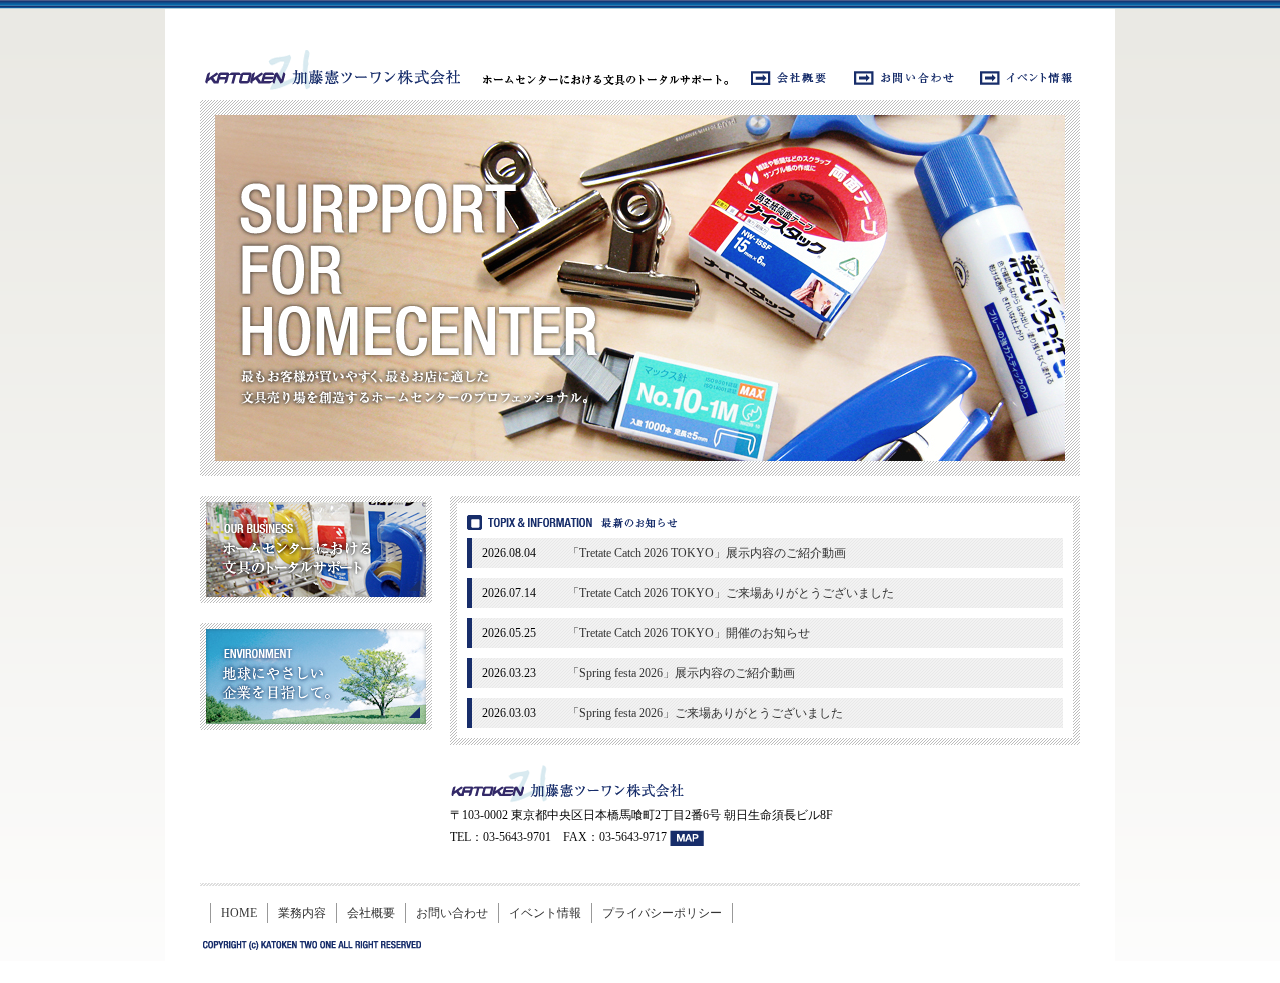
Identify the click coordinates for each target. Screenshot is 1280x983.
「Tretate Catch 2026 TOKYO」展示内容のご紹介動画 (706, 553)
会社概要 (371, 913)
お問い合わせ (452, 913)
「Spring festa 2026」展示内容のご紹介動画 (681, 673)
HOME (239, 913)
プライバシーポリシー (662, 913)
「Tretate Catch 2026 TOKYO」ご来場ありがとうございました (730, 593)
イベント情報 (545, 913)
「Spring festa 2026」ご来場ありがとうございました (705, 713)
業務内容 (302, 913)
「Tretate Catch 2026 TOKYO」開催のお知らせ (688, 633)
